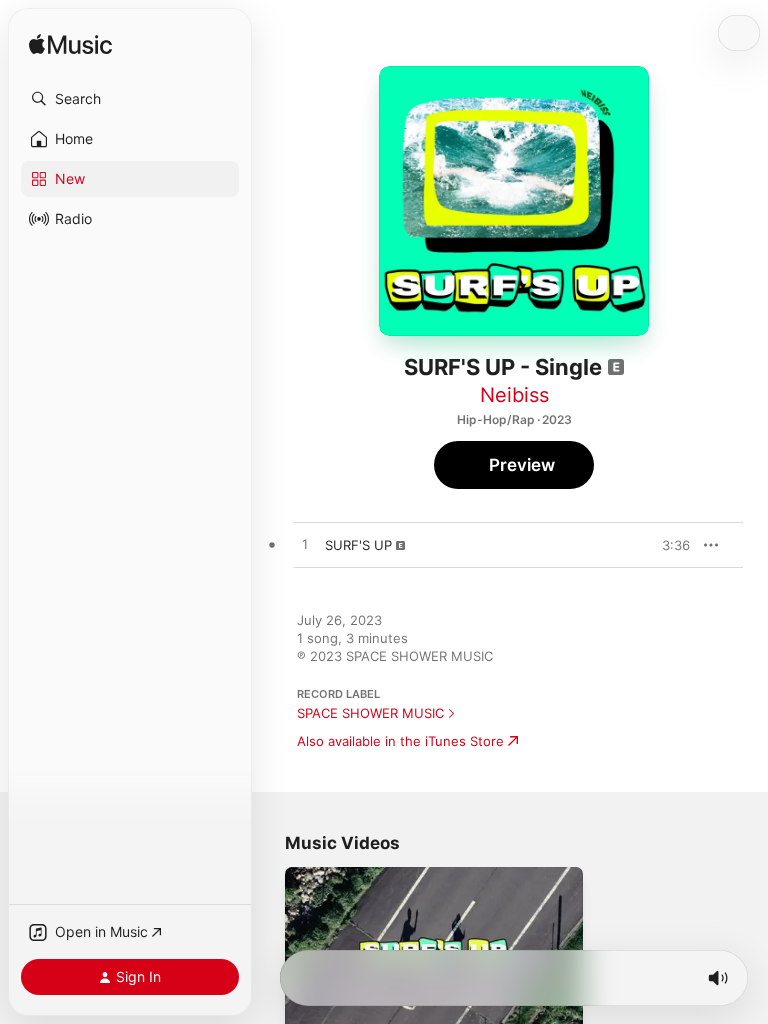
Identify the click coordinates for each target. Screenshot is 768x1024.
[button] (130, 99)
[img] (70, 45)
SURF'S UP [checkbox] (358, 545)
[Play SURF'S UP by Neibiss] (305, 545)
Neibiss (514, 395)
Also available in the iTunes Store (400, 741)
